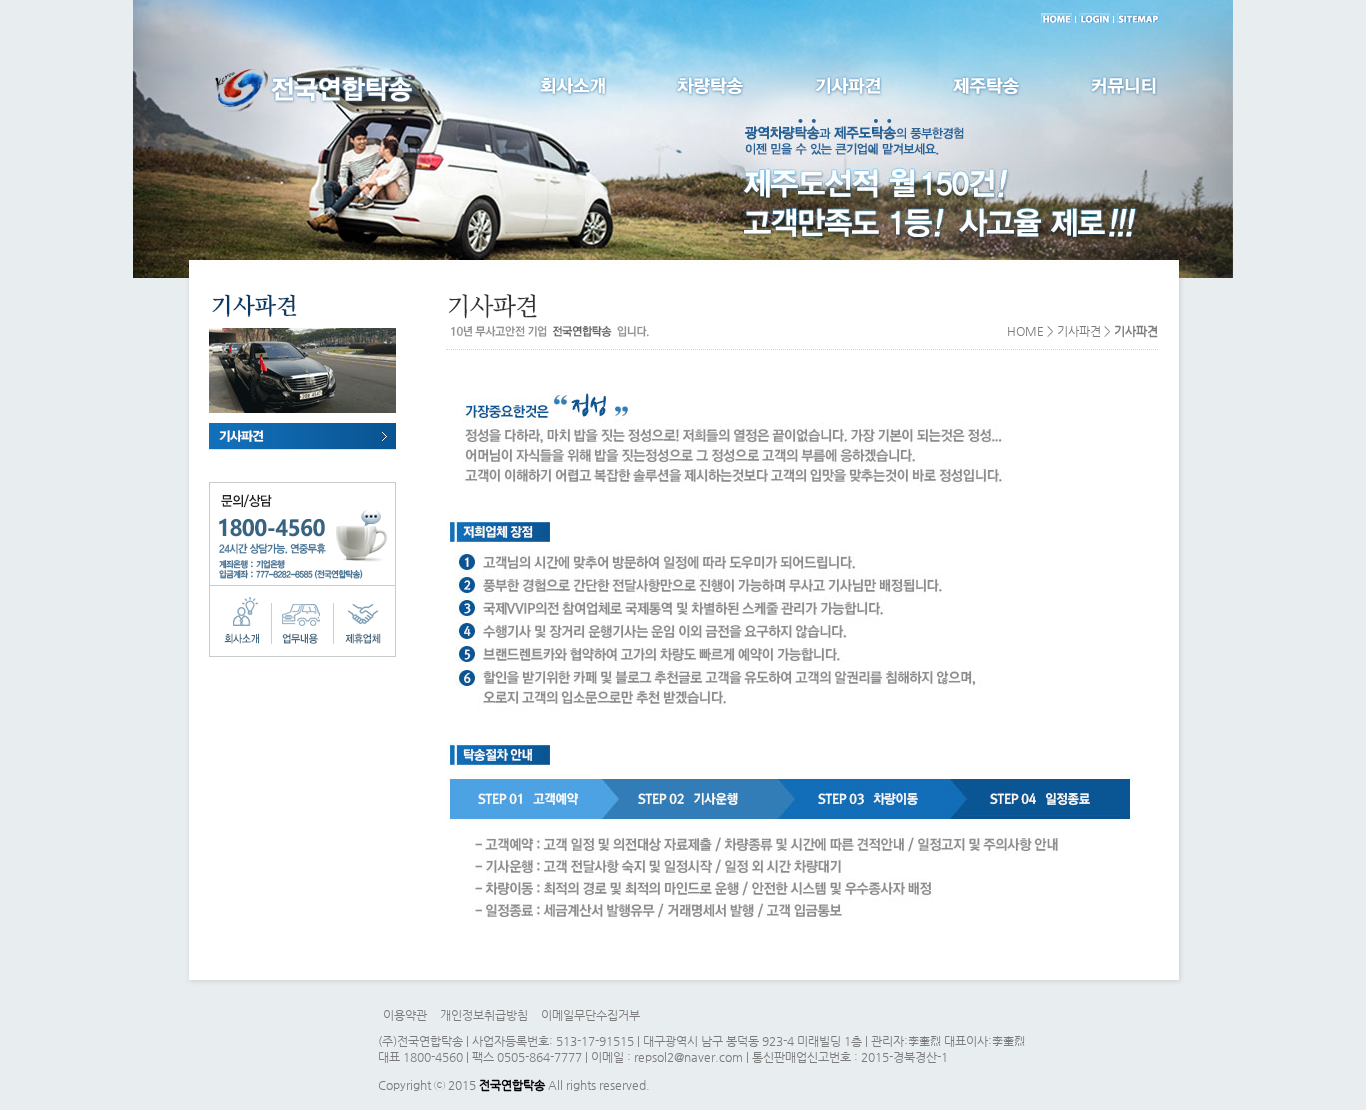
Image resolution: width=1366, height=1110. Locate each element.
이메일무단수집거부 (590, 1015)
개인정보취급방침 (484, 1015)
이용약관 (405, 1015)
